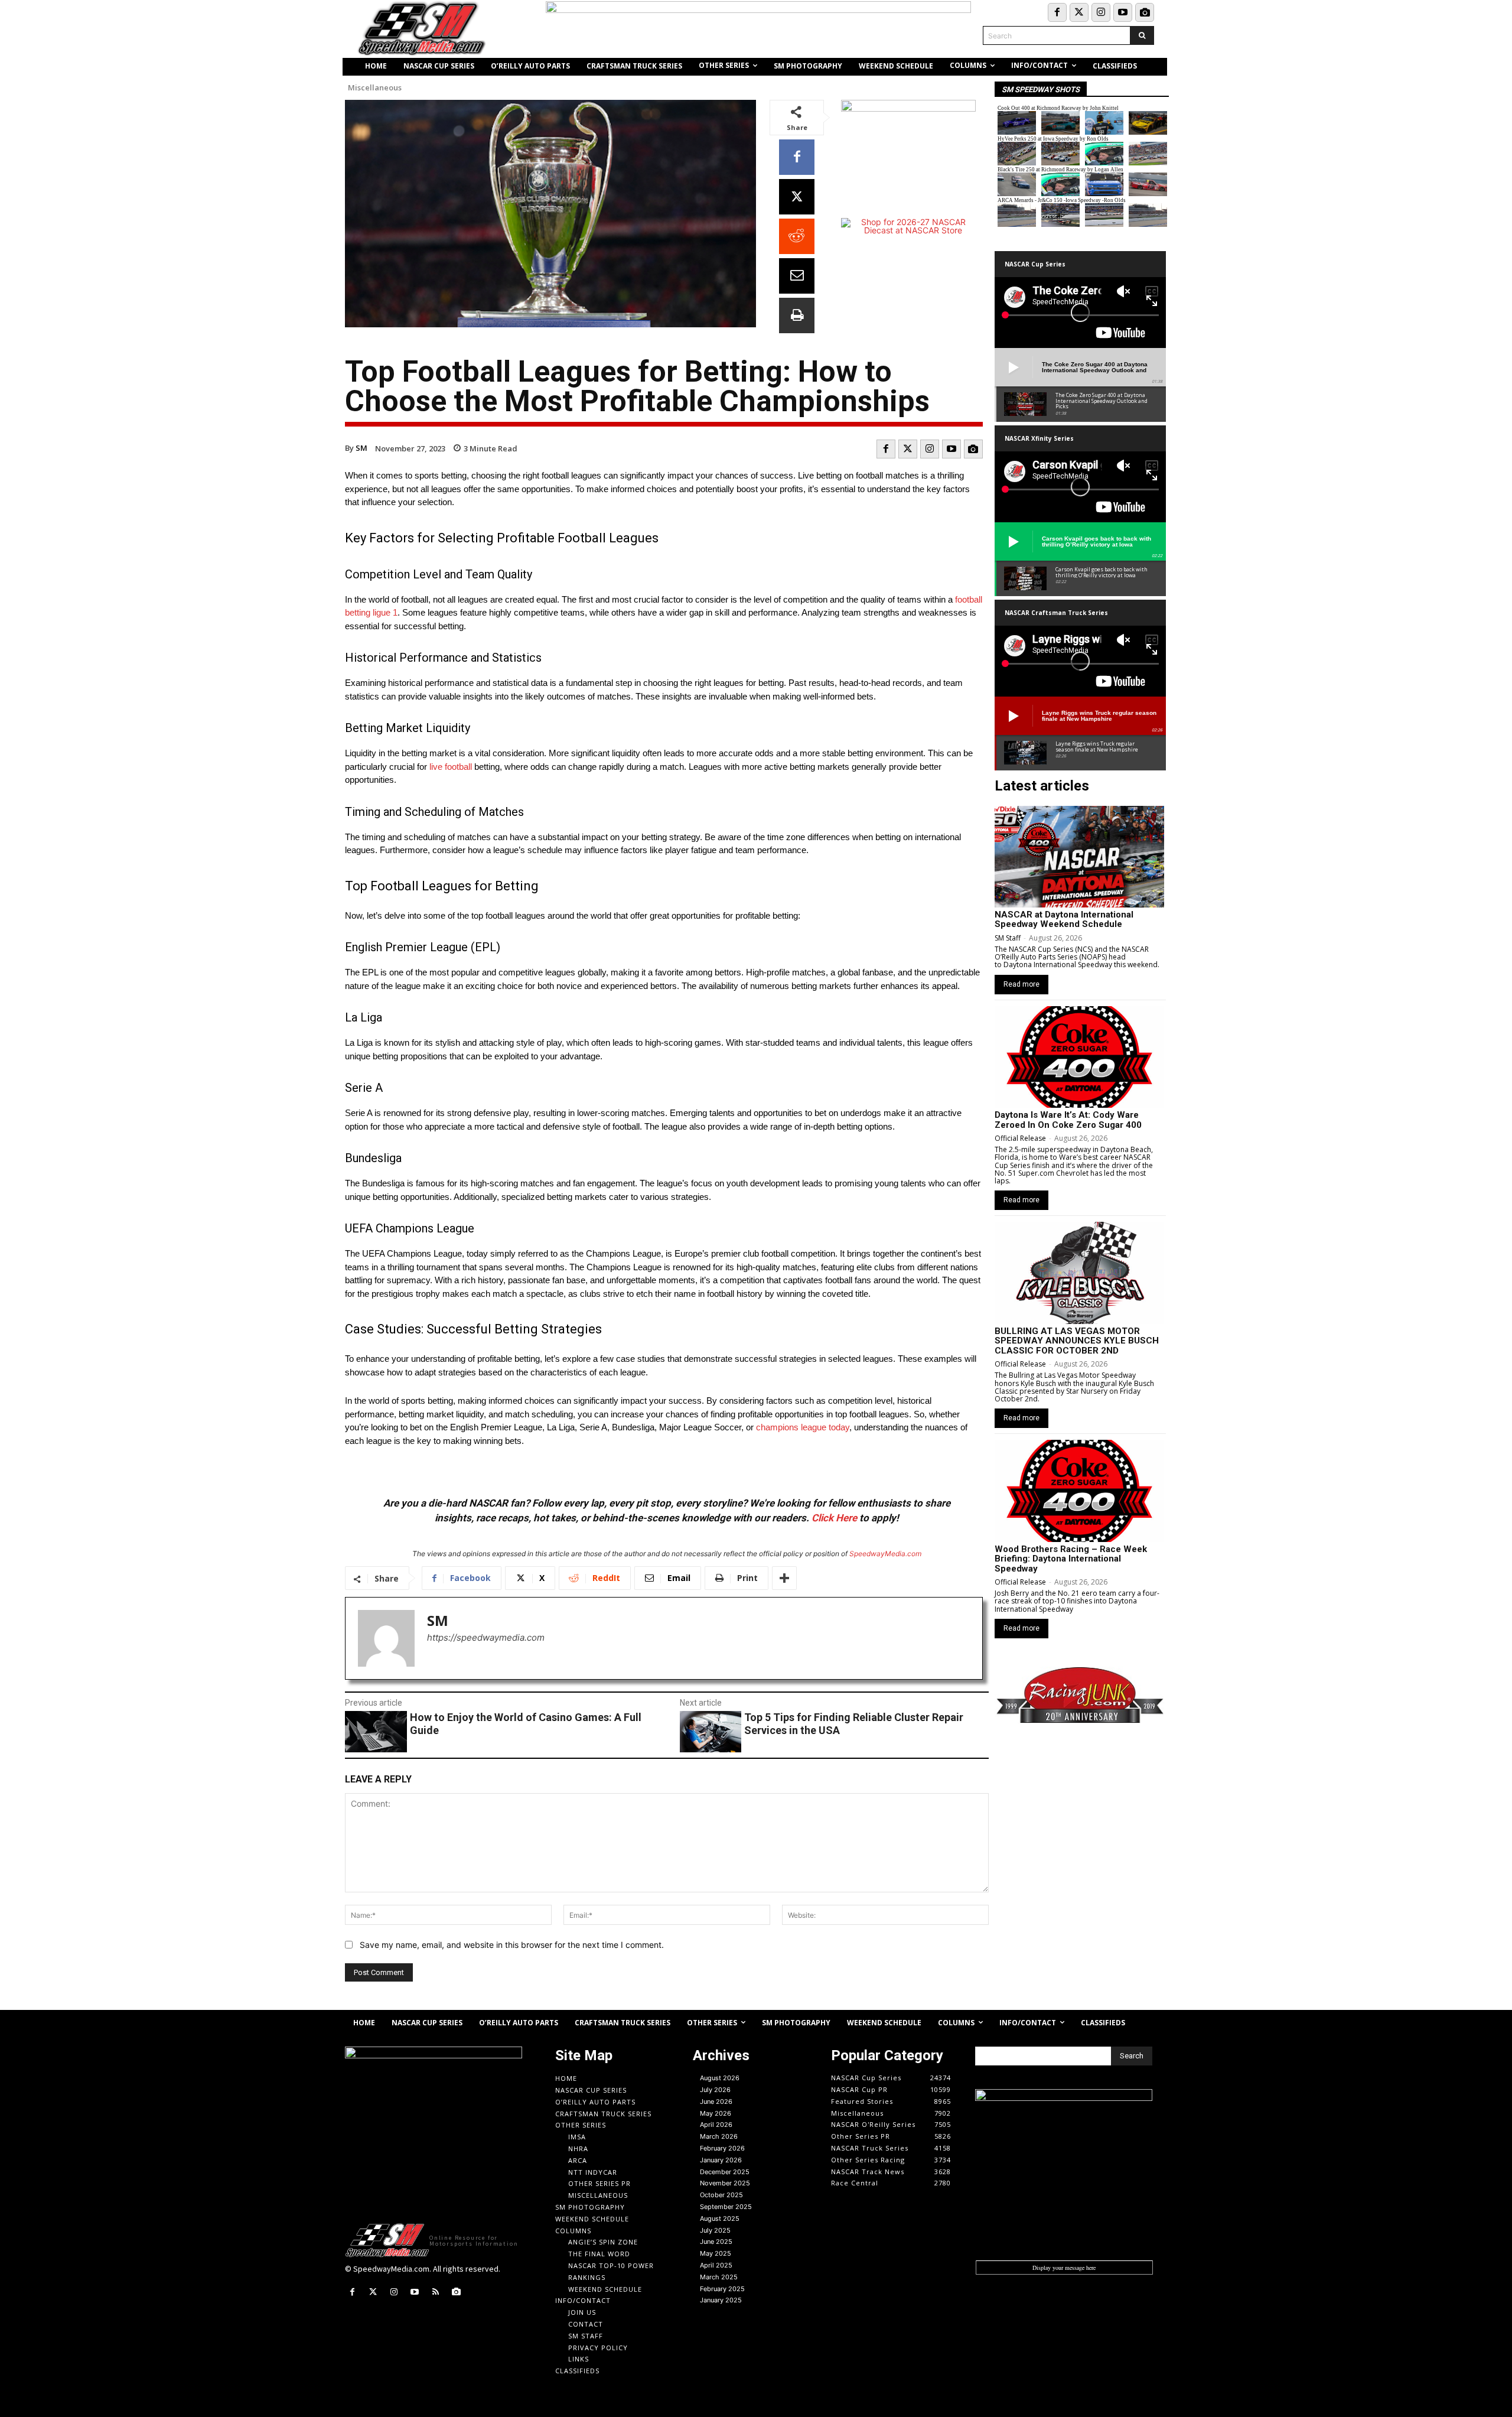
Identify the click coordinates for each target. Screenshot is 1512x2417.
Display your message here (1064, 2268)
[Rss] (436, 2292)
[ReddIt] (797, 236)
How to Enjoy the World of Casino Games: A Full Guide (526, 1724)
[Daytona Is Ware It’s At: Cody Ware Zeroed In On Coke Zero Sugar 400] (1079, 1057)
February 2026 (722, 2148)
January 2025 (721, 2300)
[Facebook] (1057, 12)
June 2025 (716, 2242)
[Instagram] (1101, 12)
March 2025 (719, 2277)
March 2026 (719, 2136)
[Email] (797, 276)
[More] (784, 1578)
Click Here (834, 1518)
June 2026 (716, 2102)
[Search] (1142, 35)
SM (361, 448)
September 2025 (726, 2207)
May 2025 (716, 2253)
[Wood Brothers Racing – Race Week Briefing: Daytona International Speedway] (1079, 1491)
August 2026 (720, 2078)
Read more (1021, 984)
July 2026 (715, 2090)
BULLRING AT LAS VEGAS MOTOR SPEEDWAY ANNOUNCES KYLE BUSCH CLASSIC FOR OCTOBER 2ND (1077, 1341)
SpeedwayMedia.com (885, 1554)
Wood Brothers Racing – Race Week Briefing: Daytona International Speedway (1071, 1559)
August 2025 (720, 2218)
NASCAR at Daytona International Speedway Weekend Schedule (1064, 920)
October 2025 (721, 2195)
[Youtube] (1123, 12)
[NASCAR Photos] (1145, 12)
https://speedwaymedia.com (486, 1637)
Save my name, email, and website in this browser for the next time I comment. (512, 1945)
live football (451, 767)
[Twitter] (1079, 12)
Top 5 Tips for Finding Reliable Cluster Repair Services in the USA (854, 1724)
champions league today (803, 1427)
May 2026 (716, 2113)
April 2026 (716, 2125)
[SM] (386, 1638)
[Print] (797, 315)
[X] (797, 197)
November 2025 (725, 2183)
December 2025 (725, 2172)
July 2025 (715, 2230)
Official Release (1020, 1138)
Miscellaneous (375, 88)
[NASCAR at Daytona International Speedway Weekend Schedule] (1079, 857)
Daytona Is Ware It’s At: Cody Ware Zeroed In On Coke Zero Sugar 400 (1068, 1120)
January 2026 (721, 2160)
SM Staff (1008, 938)
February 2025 (722, 2289)
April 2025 (716, 2265)
